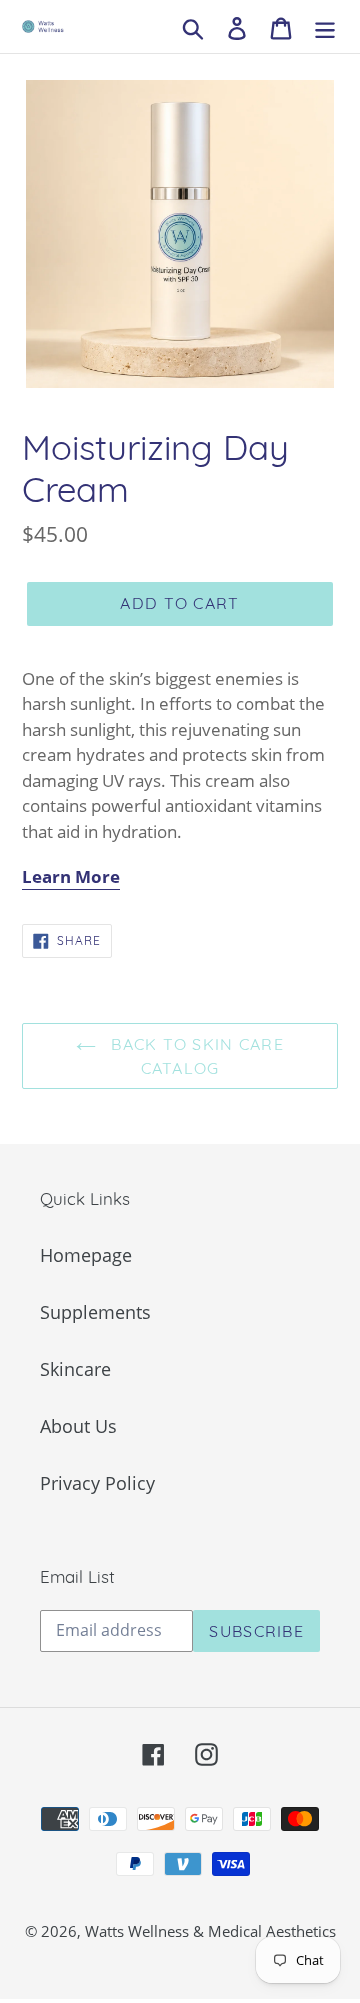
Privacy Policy (97, 1483)
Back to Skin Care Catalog (195, 1056)
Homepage (86, 1255)
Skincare (75, 1369)
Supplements (95, 1312)
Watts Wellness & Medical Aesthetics (210, 1931)
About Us (78, 1426)
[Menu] (325, 26)
